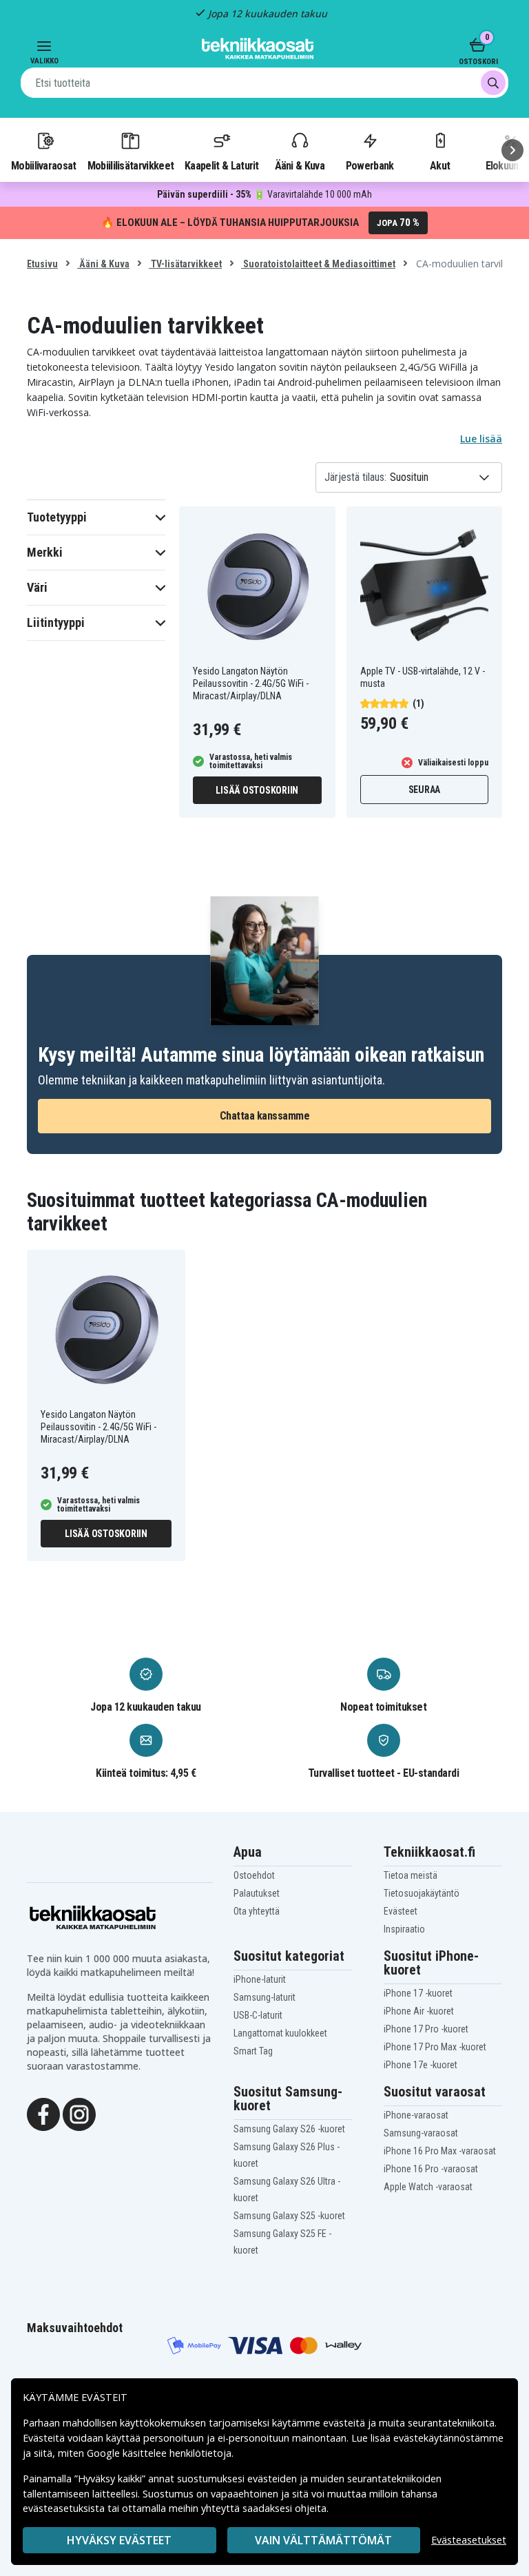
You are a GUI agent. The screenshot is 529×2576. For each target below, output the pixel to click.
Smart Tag (253, 2051)
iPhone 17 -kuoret (418, 1993)
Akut (440, 165)
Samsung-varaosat (421, 2133)
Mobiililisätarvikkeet (131, 165)
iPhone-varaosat (416, 2115)
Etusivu (42, 264)
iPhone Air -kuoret (419, 2011)
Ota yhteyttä (257, 1911)
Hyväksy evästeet (119, 2540)
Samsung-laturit (264, 1997)
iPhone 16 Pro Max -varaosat (440, 2151)
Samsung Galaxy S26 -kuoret (289, 2129)
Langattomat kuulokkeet (280, 2033)
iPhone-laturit (260, 1979)
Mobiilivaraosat (44, 165)
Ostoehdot (254, 1875)
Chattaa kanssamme (265, 1116)
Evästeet (401, 1911)
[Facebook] (43, 2114)
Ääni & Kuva (300, 165)
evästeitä (345, 2423)
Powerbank (370, 165)
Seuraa (425, 790)
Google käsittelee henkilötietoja (159, 2453)
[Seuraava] (512, 150)
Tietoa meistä (411, 1875)
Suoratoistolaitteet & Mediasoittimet (318, 264)
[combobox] (264, 83)
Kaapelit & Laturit (222, 165)
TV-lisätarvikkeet (185, 264)
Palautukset (257, 1893)
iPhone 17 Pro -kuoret (426, 2029)
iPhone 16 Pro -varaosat (431, 2169)
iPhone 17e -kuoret (421, 2065)
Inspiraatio (404, 1929)
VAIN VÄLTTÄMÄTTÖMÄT (323, 2540)
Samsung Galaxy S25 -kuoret (289, 2216)
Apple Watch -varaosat (428, 2187)
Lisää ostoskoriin (257, 790)
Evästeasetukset (469, 2540)
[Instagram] (79, 2114)
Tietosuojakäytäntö (422, 1893)
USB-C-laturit (258, 2015)
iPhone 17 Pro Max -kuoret (435, 2047)
